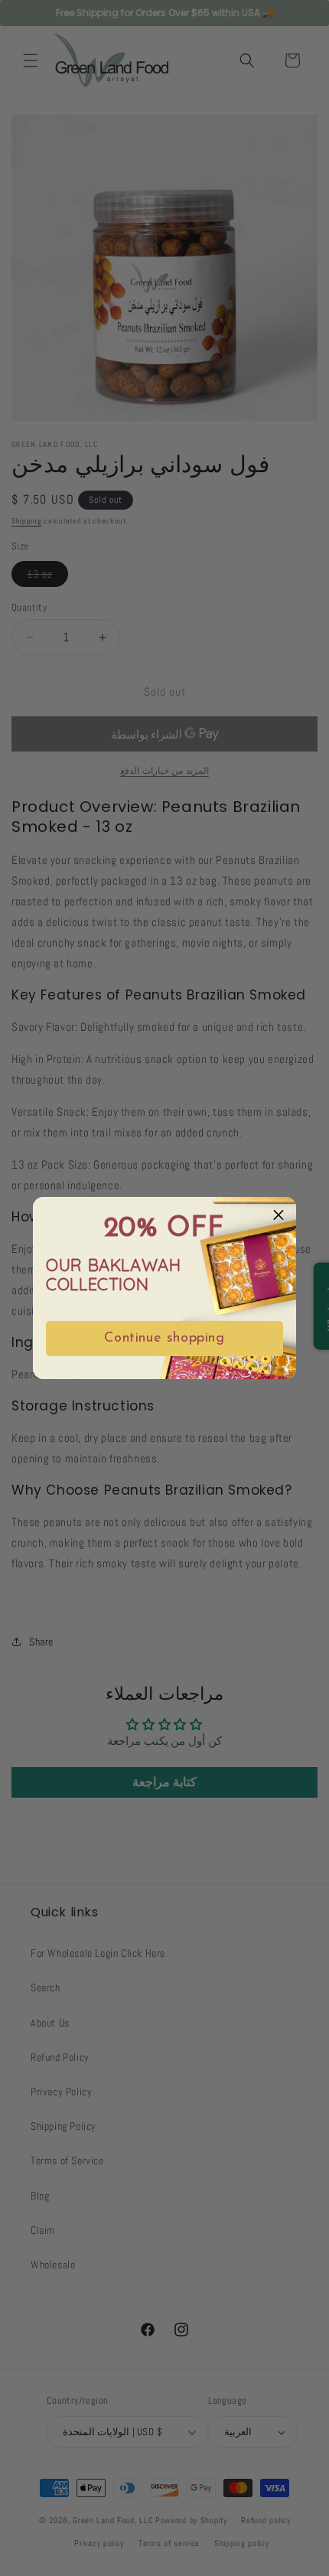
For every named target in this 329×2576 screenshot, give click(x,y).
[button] (279, 1215)
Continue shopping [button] (164, 1339)
